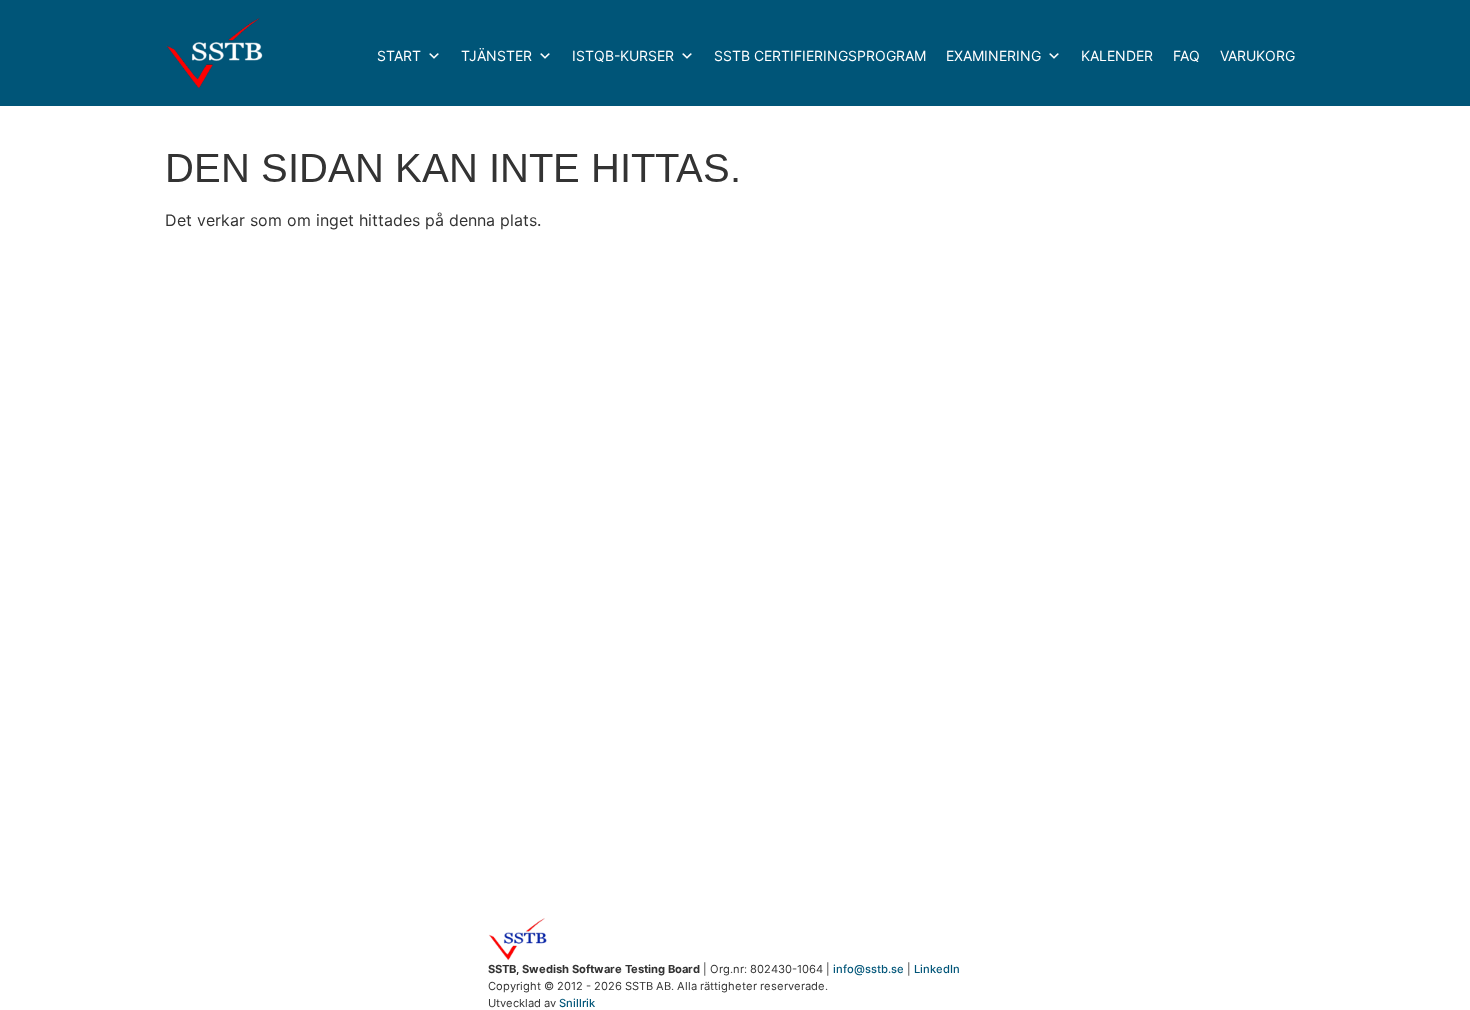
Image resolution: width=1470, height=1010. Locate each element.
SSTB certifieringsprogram (820, 55)
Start (399, 55)
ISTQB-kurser (623, 55)
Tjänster (496, 55)
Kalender (1117, 55)
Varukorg (1257, 55)
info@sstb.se (868, 969)
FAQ (1186, 55)
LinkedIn (937, 969)
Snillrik (577, 1003)
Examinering (993, 55)
